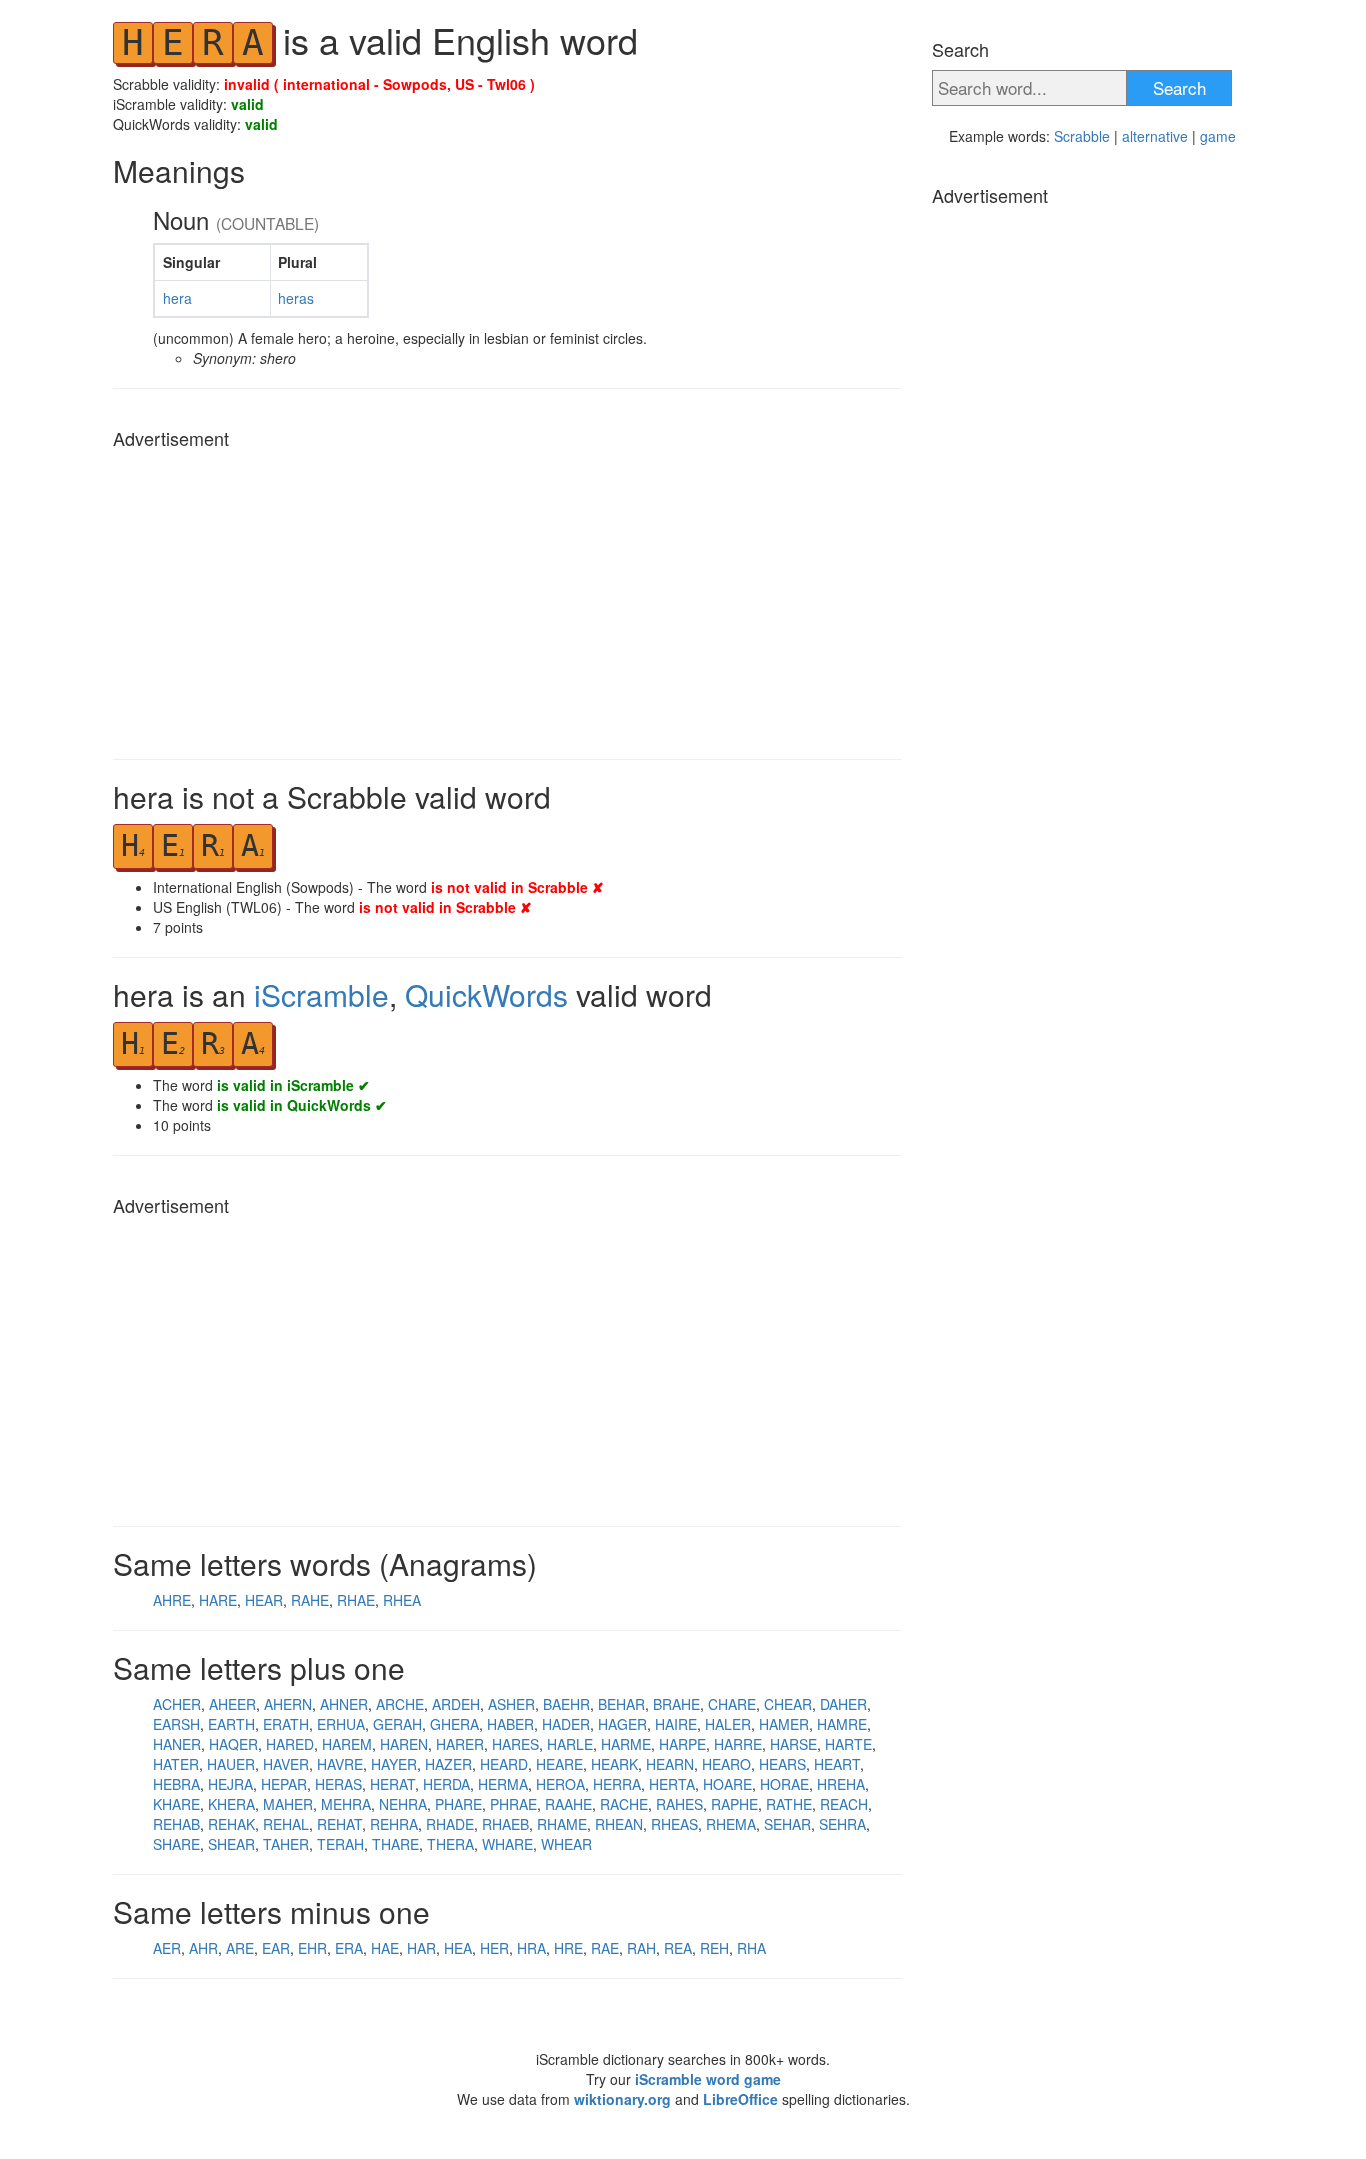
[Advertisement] (507, 599)
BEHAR (621, 1704)
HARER (460, 1744)
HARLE (570, 1744)
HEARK (614, 1764)
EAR (276, 1948)
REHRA (394, 1824)
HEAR (264, 1600)
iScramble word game (708, 2079)
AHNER (344, 1704)
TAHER (286, 1844)
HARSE (793, 1744)
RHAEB (505, 1824)
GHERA (454, 1724)
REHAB (176, 1824)
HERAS (338, 1784)
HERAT (392, 1784)
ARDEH (456, 1704)
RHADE (450, 1824)
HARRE (738, 1744)
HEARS (782, 1764)
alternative (1155, 136)
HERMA (503, 1784)
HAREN (404, 1744)
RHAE (356, 1600)
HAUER (231, 1764)
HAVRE (340, 1764)
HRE (568, 1948)
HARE (218, 1600)
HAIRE (676, 1724)
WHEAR (566, 1844)
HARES (515, 1744)
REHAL (286, 1824)
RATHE (789, 1804)
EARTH (231, 1724)
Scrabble (1082, 136)
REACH (844, 1804)
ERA (349, 1948)
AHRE (172, 1600)
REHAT (339, 1824)
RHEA (402, 1600)
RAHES (679, 1804)
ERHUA (341, 1724)
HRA (531, 1948)
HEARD (504, 1764)
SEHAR (787, 1824)
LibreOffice (740, 2099)
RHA (751, 1948)
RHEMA (731, 1824)
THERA (450, 1844)
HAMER (784, 1724)
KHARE (176, 1804)
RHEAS (674, 1824)
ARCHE (400, 1704)
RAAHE (568, 1804)
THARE (395, 1844)
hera (177, 298)
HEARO (726, 1764)
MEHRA (346, 1804)
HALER (728, 1724)
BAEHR (566, 1704)
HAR (421, 1948)
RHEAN (619, 1824)
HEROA (560, 1784)
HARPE (682, 1744)
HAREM (347, 1744)
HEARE (559, 1764)
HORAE (784, 1784)
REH (714, 1948)
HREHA (841, 1784)
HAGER (622, 1724)
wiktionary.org (622, 2099)
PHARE (458, 1804)
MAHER (288, 1804)
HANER (177, 1744)
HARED (290, 1744)
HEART (837, 1764)
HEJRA (230, 1784)
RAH (641, 1948)
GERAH (397, 1724)
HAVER (286, 1764)
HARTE (848, 1744)
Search (1179, 87)
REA (678, 1948)
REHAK (231, 1824)
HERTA (672, 1784)
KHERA (231, 1804)
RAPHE (734, 1804)
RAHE (310, 1600)
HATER (176, 1764)
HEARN (670, 1764)
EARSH (176, 1724)
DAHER (843, 1704)
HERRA (617, 1784)
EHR (312, 1948)
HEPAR (284, 1784)
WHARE (507, 1844)
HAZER (448, 1764)
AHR (203, 1948)
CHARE (732, 1704)
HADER (566, 1724)
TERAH (340, 1844)
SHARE (176, 1844)
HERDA (446, 1784)
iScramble (321, 994)
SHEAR (231, 1844)
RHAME (562, 1824)
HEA (458, 1948)
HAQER (233, 1744)
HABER (510, 1724)
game (1218, 136)
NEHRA (403, 1804)
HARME (626, 1744)
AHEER (232, 1704)
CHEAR (788, 1704)
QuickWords (486, 994)
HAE (385, 1948)
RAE (605, 1948)
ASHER (511, 1704)
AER (167, 1948)
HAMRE (842, 1724)
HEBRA (176, 1784)
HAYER (394, 1764)
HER (494, 1948)
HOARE (727, 1784)
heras (296, 298)
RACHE (624, 1804)
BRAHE (676, 1704)
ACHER (177, 1704)
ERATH (286, 1724)
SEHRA (842, 1824)
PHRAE (513, 1804)
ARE (240, 1948)
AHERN (288, 1704)
